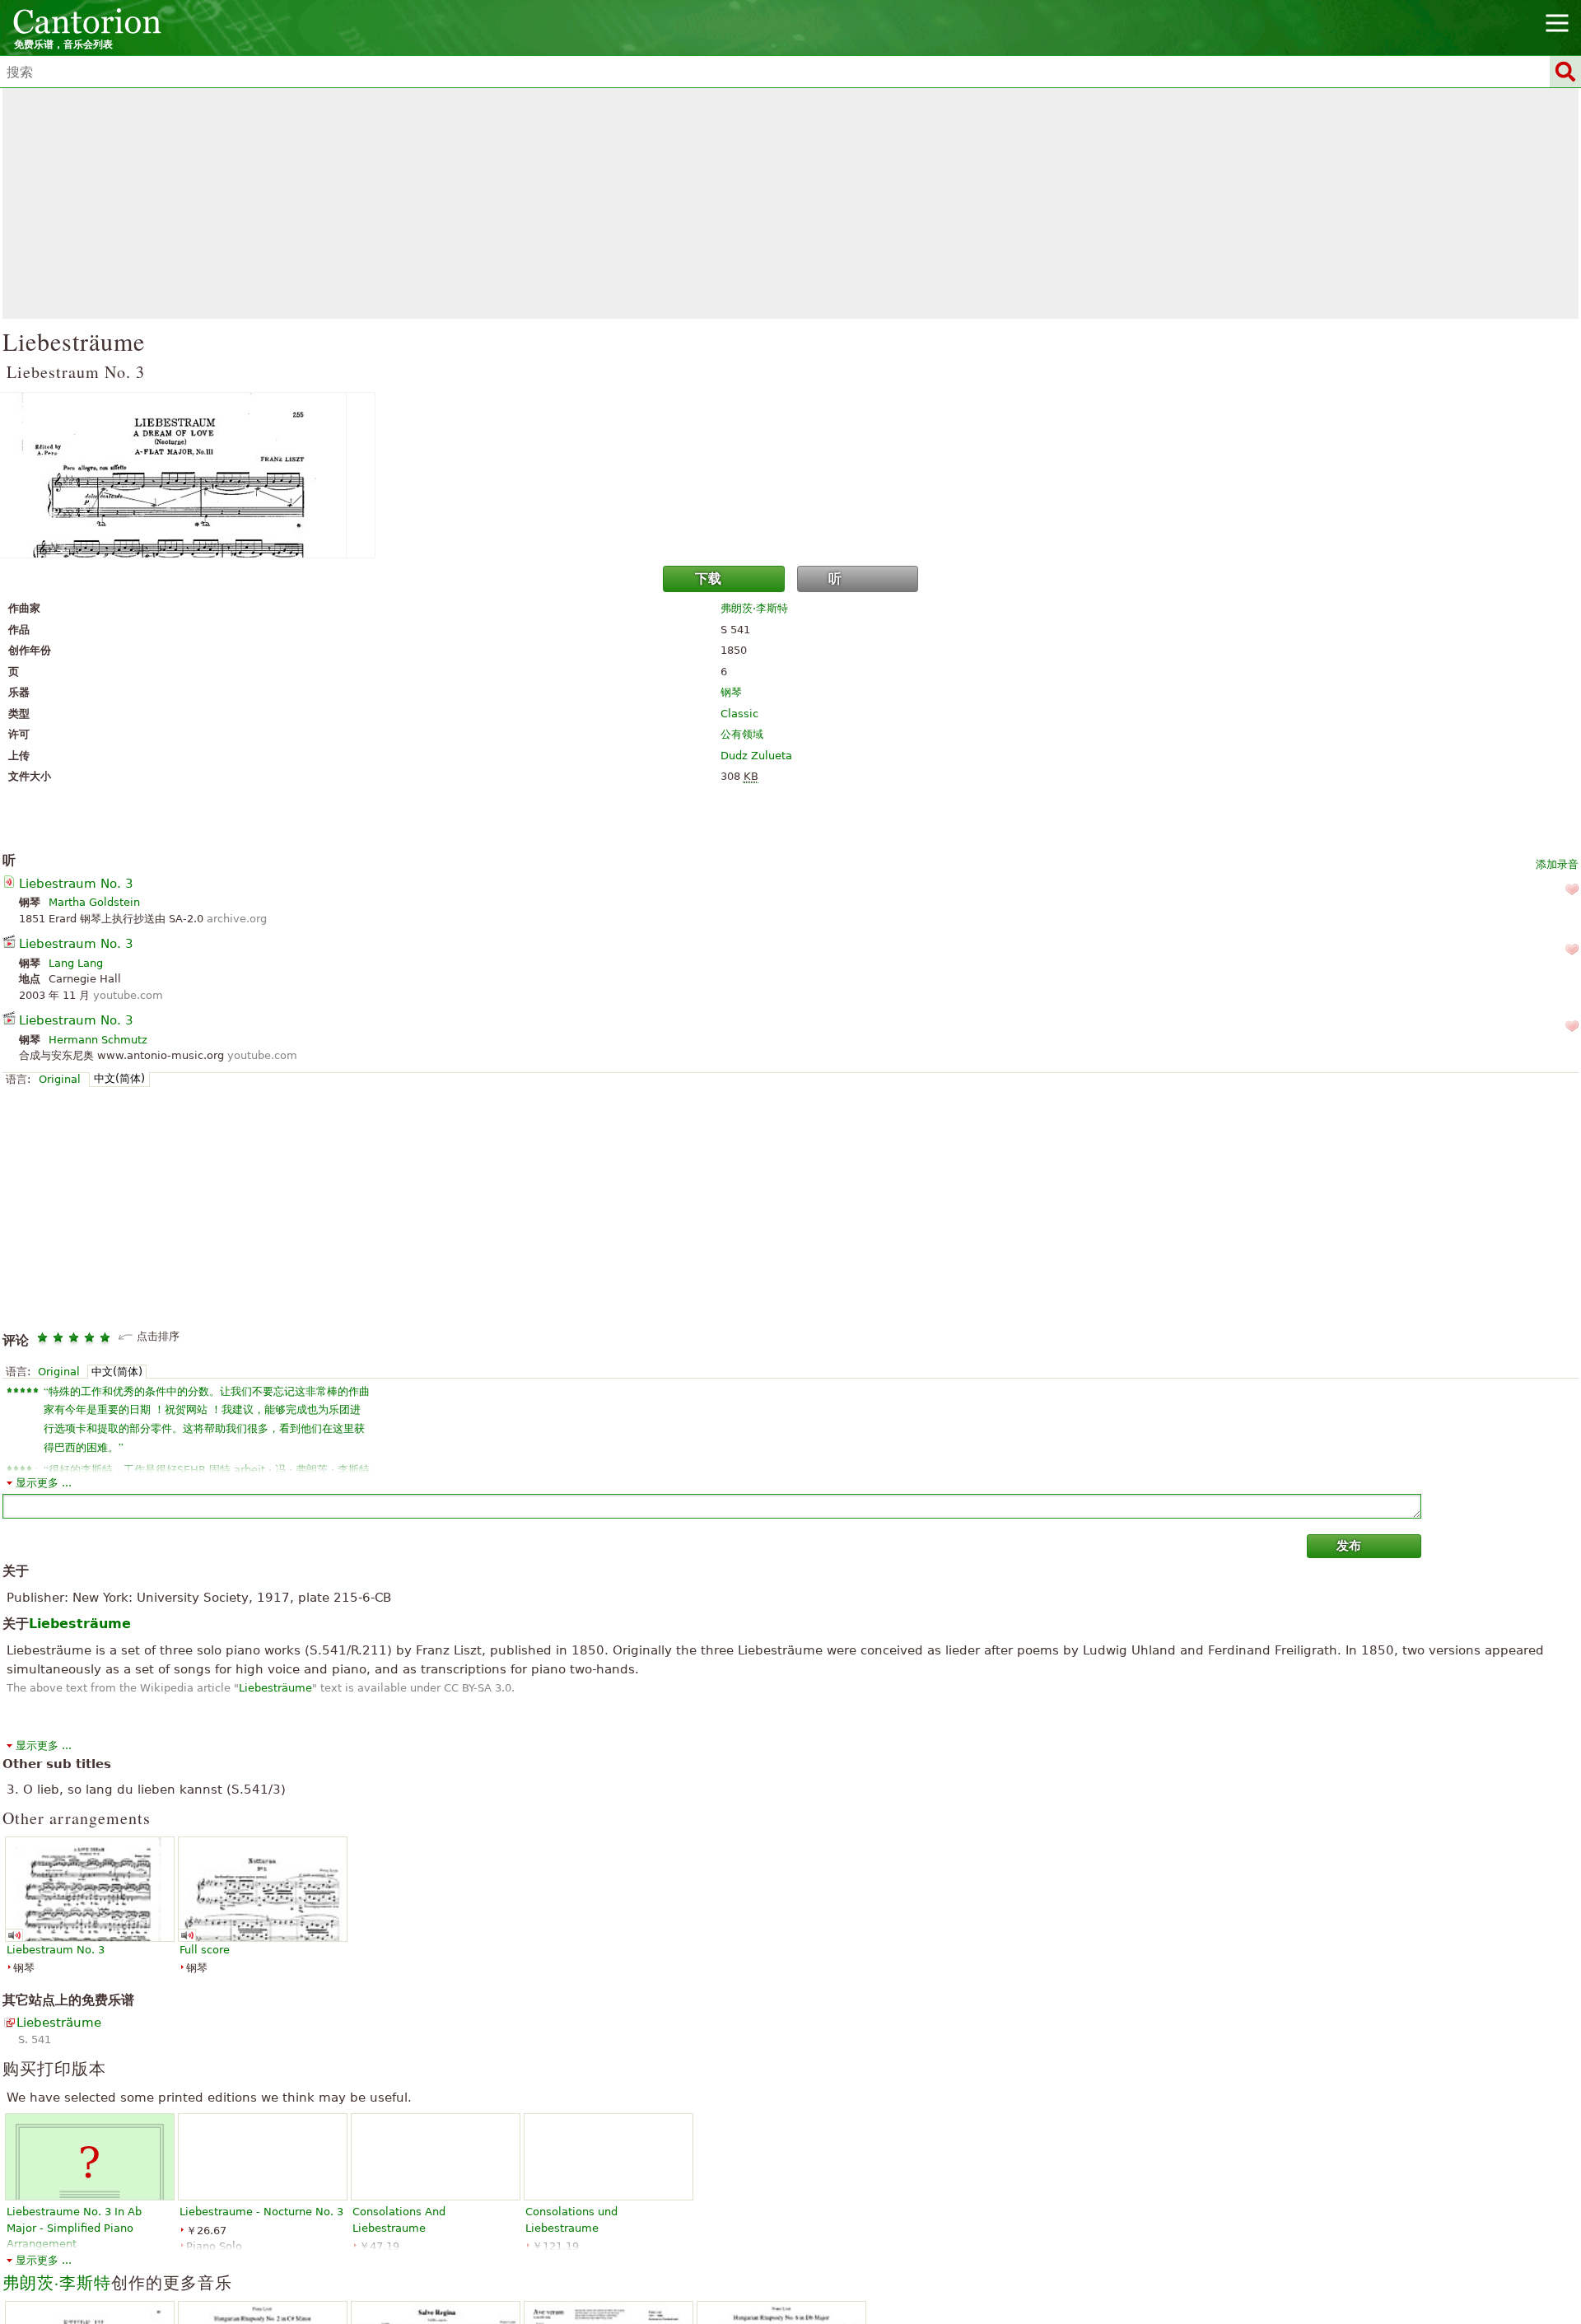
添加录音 (1557, 864)
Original (60, 1079)
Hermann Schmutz (98, 1040)
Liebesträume (275, 1688)
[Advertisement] (790, 203)
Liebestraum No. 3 (76, 884)
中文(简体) (119, 1078)
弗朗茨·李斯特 (754, 608)
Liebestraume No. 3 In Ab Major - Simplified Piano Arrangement (74, 2228)
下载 (708, 579)
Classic (739, 714)
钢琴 (731, 692)
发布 (1349, 1546)
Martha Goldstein (94, 902)
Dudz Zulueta (756, 756)
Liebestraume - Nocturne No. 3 (261, 2212)
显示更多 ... (44, 1483)
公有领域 (742, 734)
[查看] (790, 475)
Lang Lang (76, 963)
